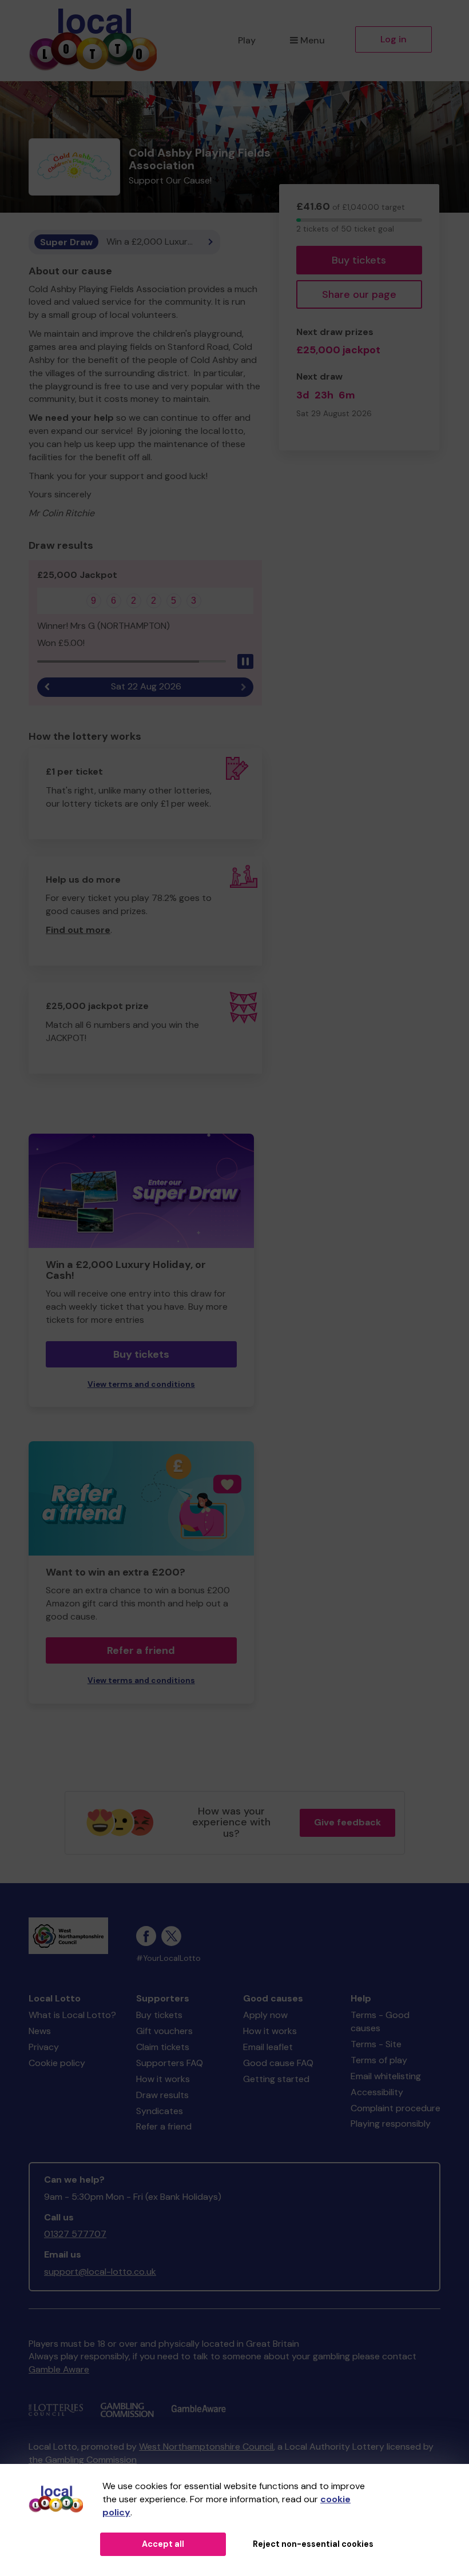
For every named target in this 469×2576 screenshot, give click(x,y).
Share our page (359, 294)
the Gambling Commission (83, 2460)
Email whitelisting (386, 2076)
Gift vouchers (164, 2031)
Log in (394, 39)
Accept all (163, 2544)
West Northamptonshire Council (206, 2447)
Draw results (162, 2095)
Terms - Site (376, 2044)
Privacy (44, 2047)
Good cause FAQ (278, 2063)
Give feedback (347, 1822)
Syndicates (160, 2111)
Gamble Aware (59, 2369)
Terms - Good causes (380, 2021)
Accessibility (377, 2092)
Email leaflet (268, 2047)
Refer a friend (141, 1650)
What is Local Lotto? (72, 2015)
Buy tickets (359, 260)
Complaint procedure (396, 2108)
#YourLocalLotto (168, 1958)
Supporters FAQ (170, 2063)
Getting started (276, 2079)
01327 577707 (75, 2234)
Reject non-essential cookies (313, 2544)
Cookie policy (57, 2063)
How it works (163, 2079)
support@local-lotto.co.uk (100, 2272)
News (40, 2031)
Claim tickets (163, 2047)
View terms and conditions (141, 1384)
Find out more (78, 930)
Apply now (265, 2015)
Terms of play (379, 2060)
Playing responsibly (391, 2124)
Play (247, 40)
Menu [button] (313, 40)
